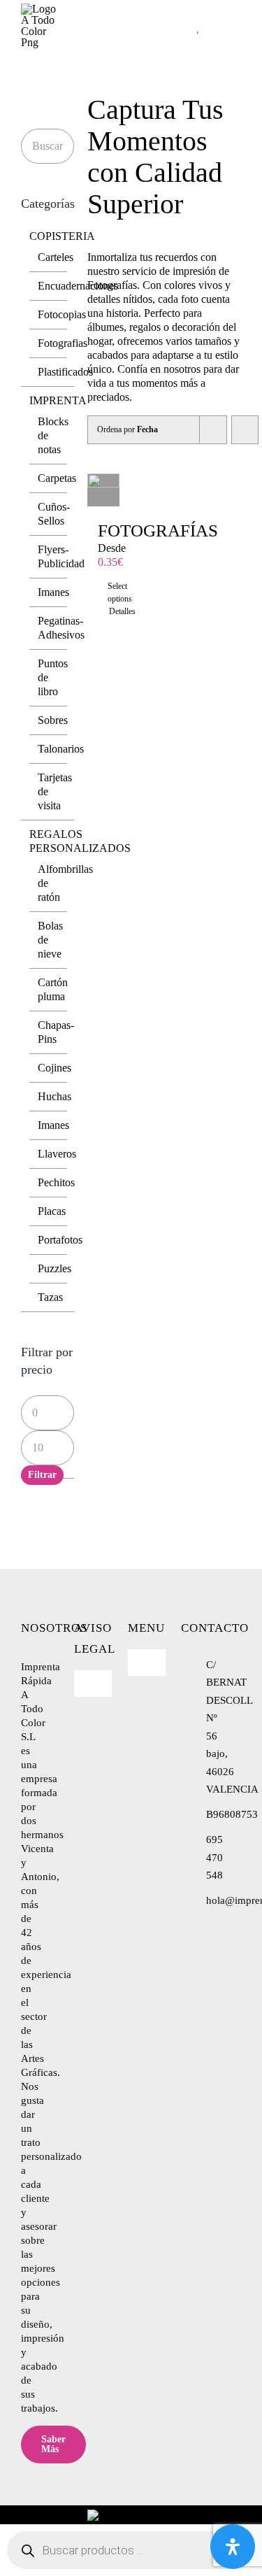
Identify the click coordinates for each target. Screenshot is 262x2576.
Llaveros (57, 1154)
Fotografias (63, 343)
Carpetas (57, 478)
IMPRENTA (58, 400)
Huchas (54, 1096)
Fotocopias (62, 314)
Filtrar (42, 1475)
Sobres (53, 720)
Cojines (54, 1068)
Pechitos (56, 1182)
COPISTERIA (62, 236)
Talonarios (61, 749)
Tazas (50, 1297)
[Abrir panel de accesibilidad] (233, 2547)
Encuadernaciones (78, 286)
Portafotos (60, 1240)
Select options (103, 592)
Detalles (104, 611)
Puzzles (54, 1268)
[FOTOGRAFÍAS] (104, 490)
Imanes (53, 592)
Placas (52, 1211)
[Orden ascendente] (245, 430)
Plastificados (65, 372)
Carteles (56, 257)
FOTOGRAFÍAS (158, 531)
